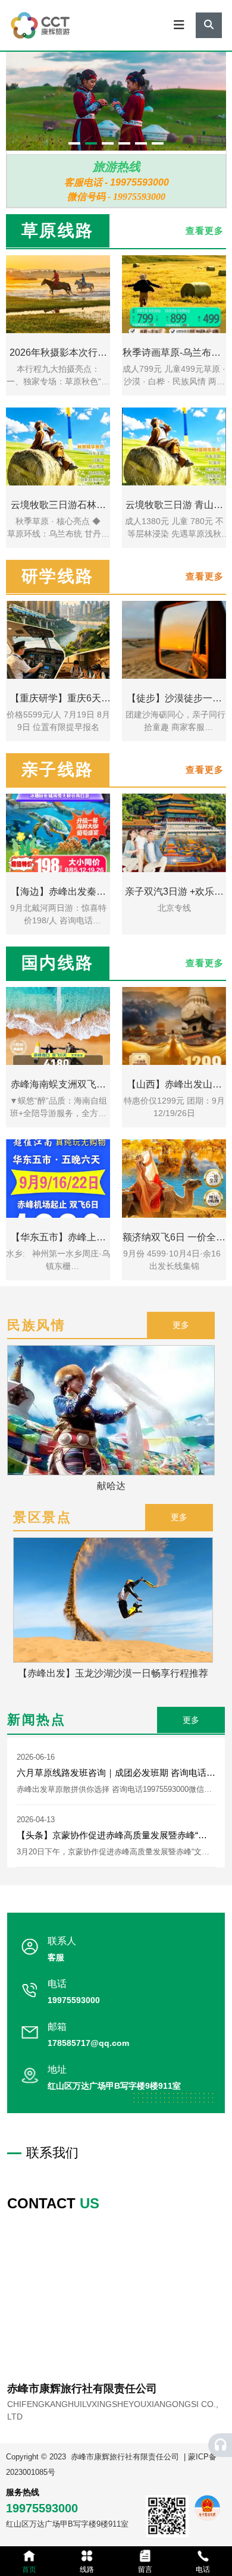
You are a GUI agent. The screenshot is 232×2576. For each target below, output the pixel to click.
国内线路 (58, 963)
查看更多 (205, 963)
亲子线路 (58, 770)
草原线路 (58, 231)
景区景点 (42, 1517)
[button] (74, 143)
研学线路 (58, 576)
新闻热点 (36, 1720)
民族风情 (36, 1325)
